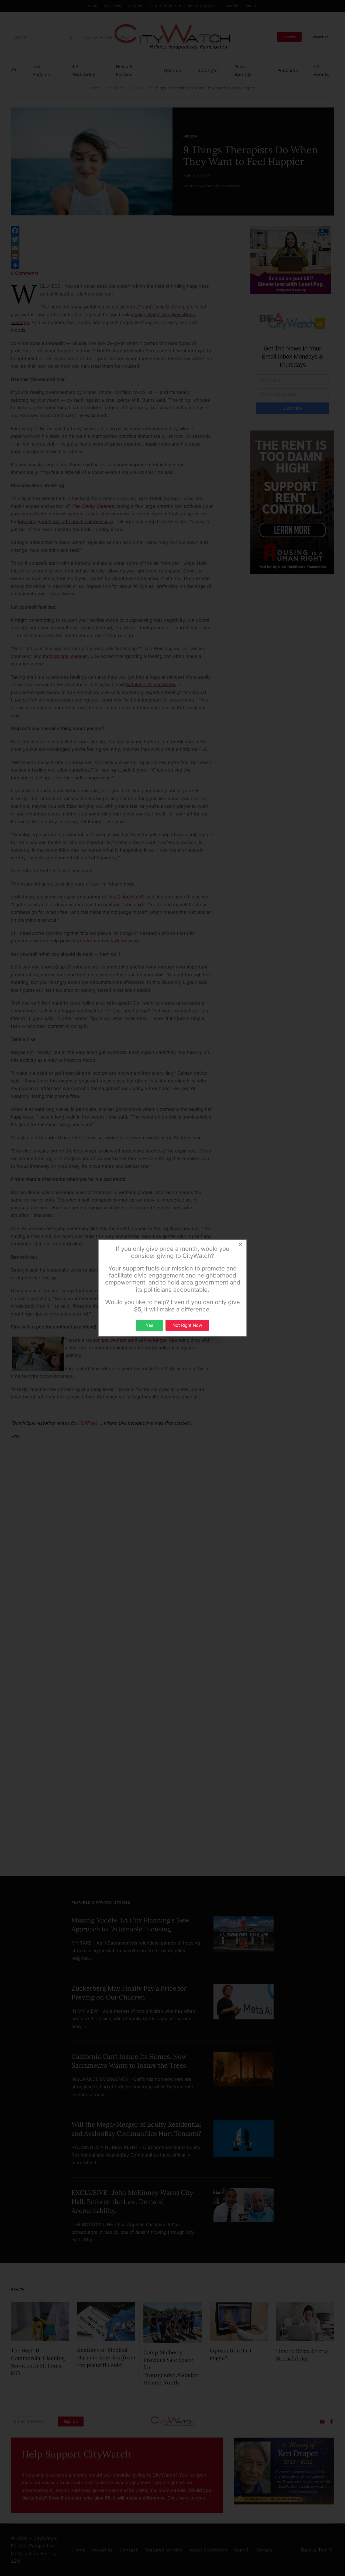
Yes (149, 1325)
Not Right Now (187, 1325)
